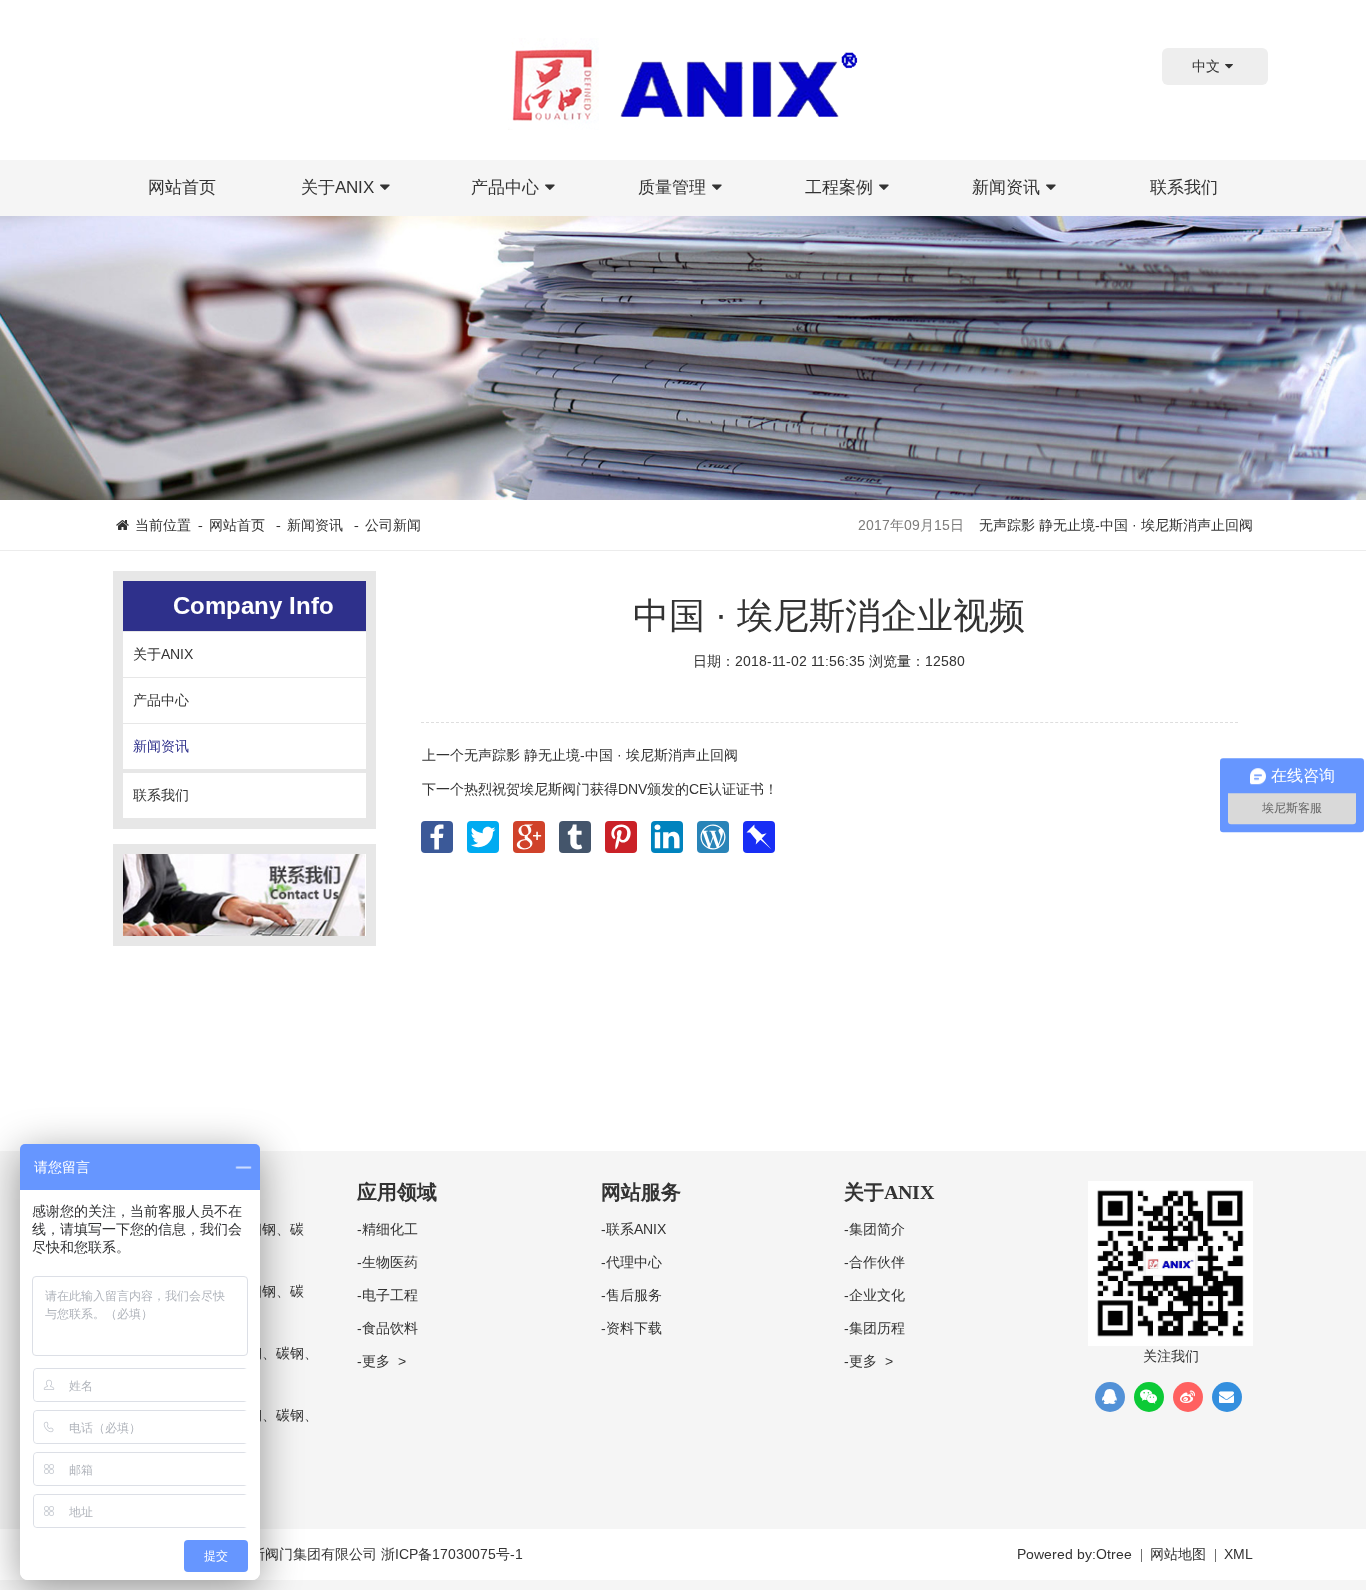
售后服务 (634, 1295)
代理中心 (634, 1262)
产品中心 (505, 187)
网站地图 (1178, 1554)
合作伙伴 (877, 1262)
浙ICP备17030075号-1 (452, 1554)
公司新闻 (393, 525)
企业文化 (877, 1295)
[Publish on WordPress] (715, 831)
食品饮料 (390, 1328)
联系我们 (1184, 187)
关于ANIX (337, 187)
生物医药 (390, 1262)
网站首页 (182, 187)
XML (1238, 1554)
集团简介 (877, 1229)
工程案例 (839, 187)
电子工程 (390, 1295)
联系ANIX (636, 1229)
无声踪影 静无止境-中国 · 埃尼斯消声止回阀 (1116, 525)
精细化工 (390, 1229)
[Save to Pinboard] (759, 831)
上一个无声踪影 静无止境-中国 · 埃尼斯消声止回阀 (580, 755)
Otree (1114, 1554)
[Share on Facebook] (439, 831)
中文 (1206, 66)
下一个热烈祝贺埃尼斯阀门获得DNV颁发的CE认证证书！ (600, 789)
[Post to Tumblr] (577, 831)
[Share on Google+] (531, 831)
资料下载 (634, 1328)
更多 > (384, 1361)
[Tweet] (485, 831)
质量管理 (672, 187)
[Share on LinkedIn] (669, 831)
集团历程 (877, 1328)
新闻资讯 (1006, 187)
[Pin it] (623, 831)
